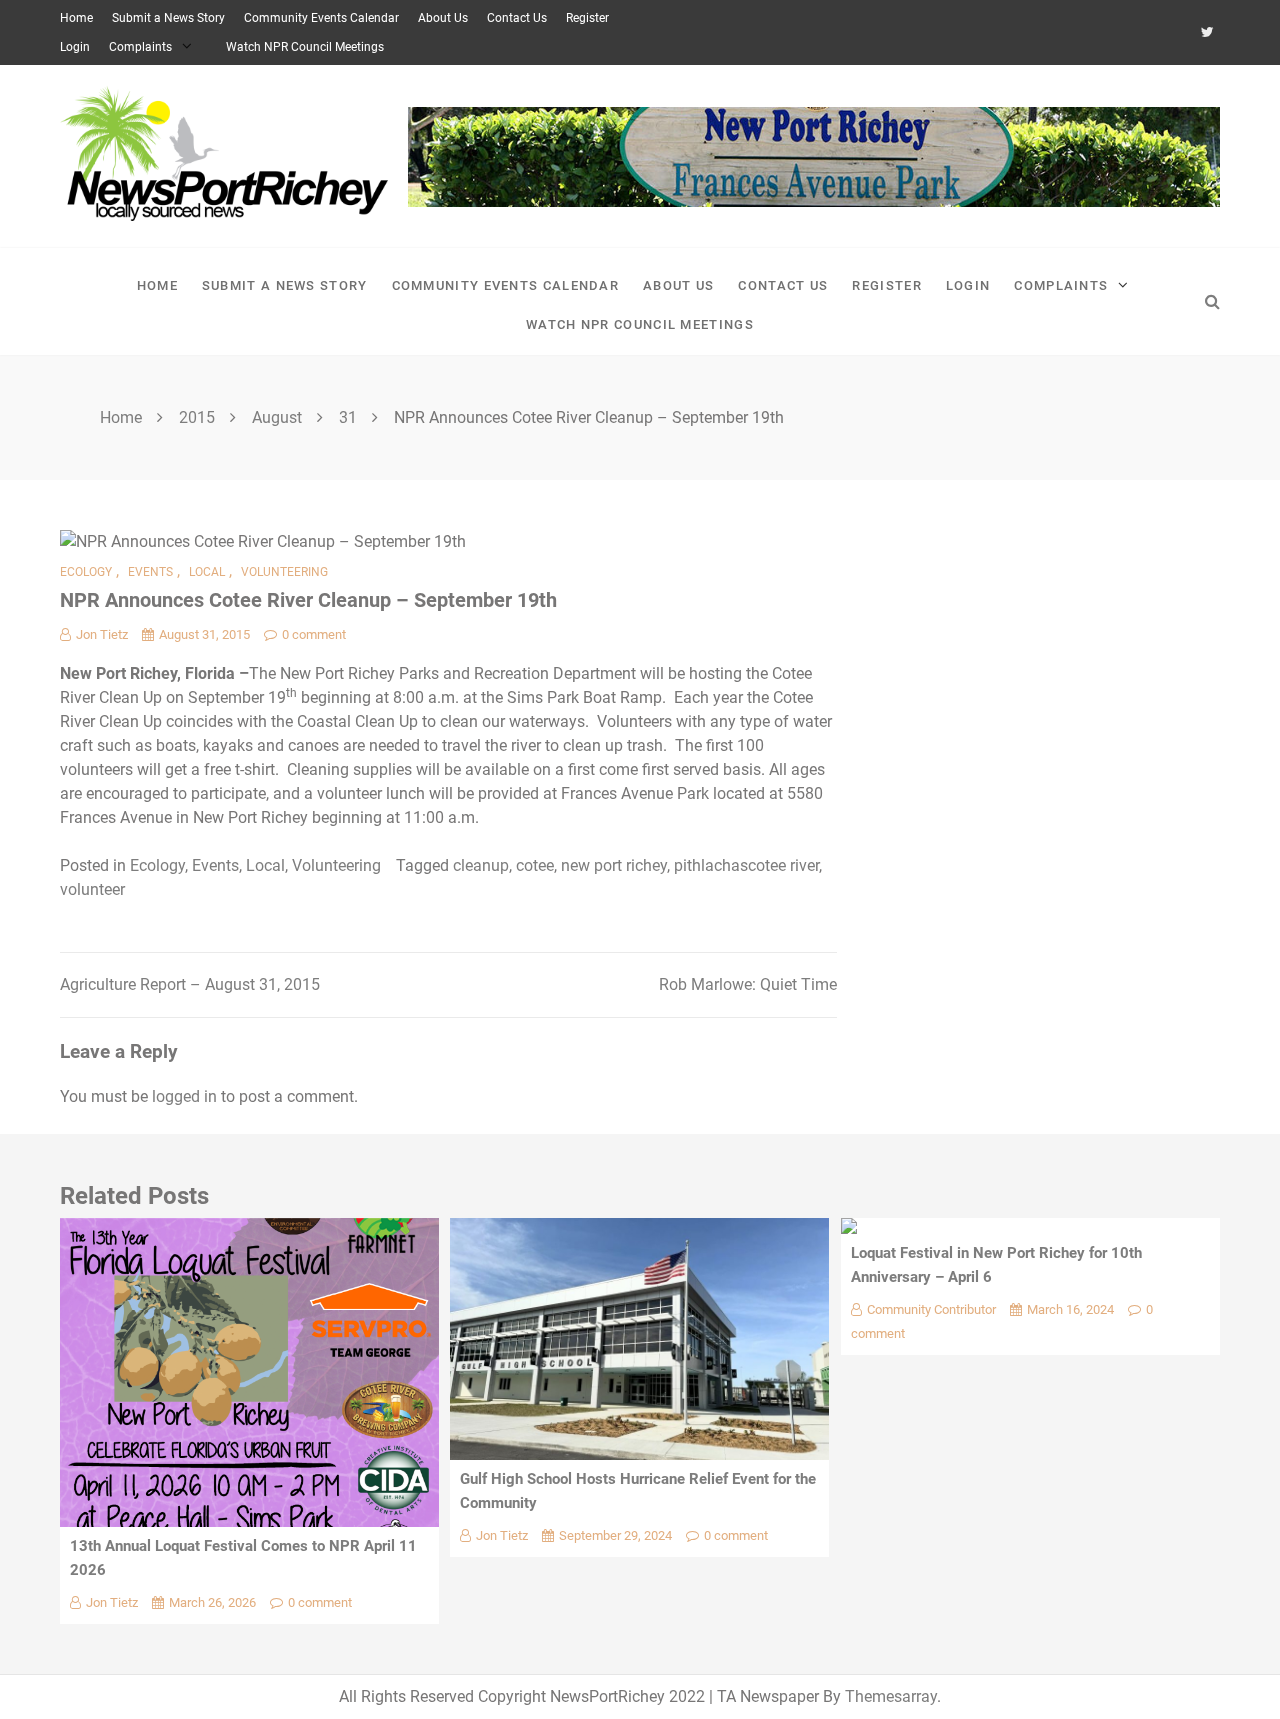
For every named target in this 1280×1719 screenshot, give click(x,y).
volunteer (92, 889)
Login (75, 47)
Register (587, 18)
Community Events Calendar (321, 18)
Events (150, 572)
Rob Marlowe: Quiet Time (748, 984)
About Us (443, 18)
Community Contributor (931, 1309)
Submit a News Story (168, 18)
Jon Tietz (102, 634)
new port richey (614, 865)
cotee (535, 865)
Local (207, 572)
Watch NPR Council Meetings (305, 47)
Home (76, 18)
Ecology (86, 572)
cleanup (481, 865)
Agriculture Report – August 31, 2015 (190, 984)
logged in (184, 1096)
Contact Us (517, 18)
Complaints (140, 47)
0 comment (314, 634)
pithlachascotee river (746, 865)
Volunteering (284, 572)
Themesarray (891, 1696)
